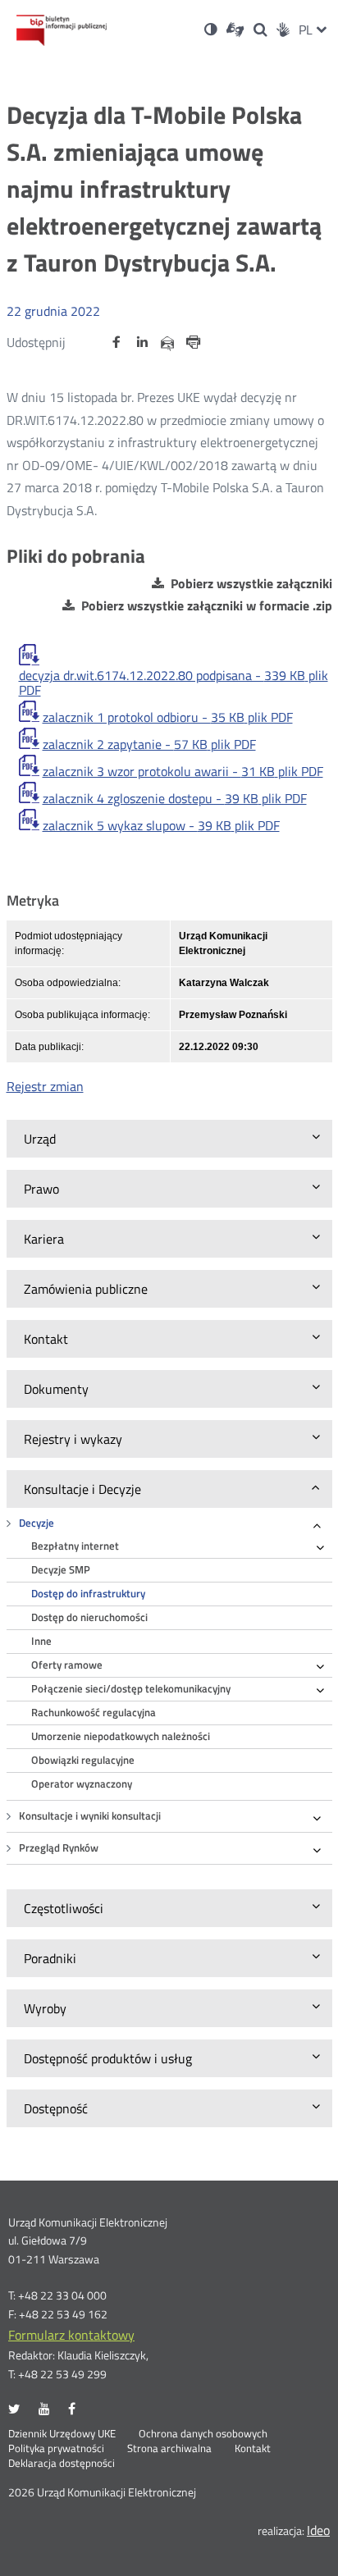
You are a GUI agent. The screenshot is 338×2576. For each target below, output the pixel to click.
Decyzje (37, 1523)
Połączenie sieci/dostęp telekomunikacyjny (131, 1689)
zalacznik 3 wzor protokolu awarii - (183, 771)
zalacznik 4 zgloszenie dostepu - (175, 798)
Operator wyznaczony (82, 1784)
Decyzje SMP (61, 1570)
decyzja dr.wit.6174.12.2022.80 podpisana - (174, 683)
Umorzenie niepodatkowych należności (121, 1736)
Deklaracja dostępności (62, 2464)
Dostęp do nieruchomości (89, 1617)
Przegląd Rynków (59, 1848)
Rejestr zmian (45, 1086)
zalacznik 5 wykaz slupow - (161, 825)
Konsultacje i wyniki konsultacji (90, 1816)
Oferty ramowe (67, 1665)
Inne (41, 1641)
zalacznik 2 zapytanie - (149, 744)
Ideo (318, 2530)
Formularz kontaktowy (71, 2335)
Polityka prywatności (56, 2449)
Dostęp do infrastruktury (88, 1594)
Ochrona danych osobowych (203, 2434)
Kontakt (253, 2449)
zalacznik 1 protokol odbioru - (168, 717)
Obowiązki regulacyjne (83, 1760)
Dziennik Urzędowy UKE (62, 2434)
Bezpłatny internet (75, 1546)
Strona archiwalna (169, 2449)
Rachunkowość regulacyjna (94, 1713)
